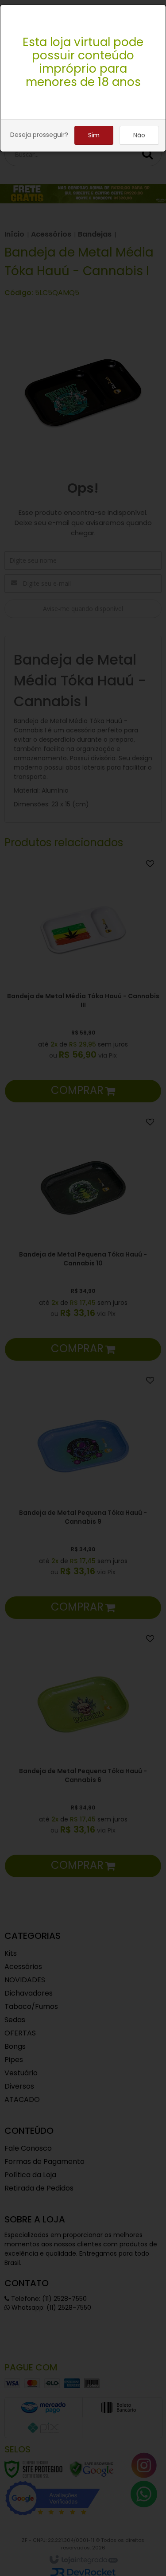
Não (139, 135)
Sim (94, 135)
